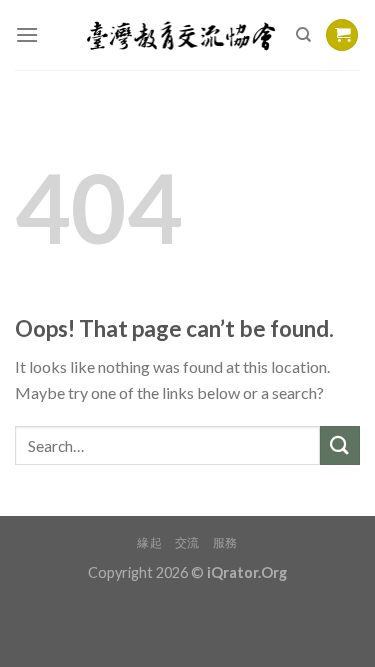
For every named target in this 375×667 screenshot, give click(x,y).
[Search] (303, 35)
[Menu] (27, 34)
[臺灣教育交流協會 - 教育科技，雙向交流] (181, 35)
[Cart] (342, 35)
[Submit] (340, 445)
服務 (225, 542)
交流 (187, 542)
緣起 (149, 542)
